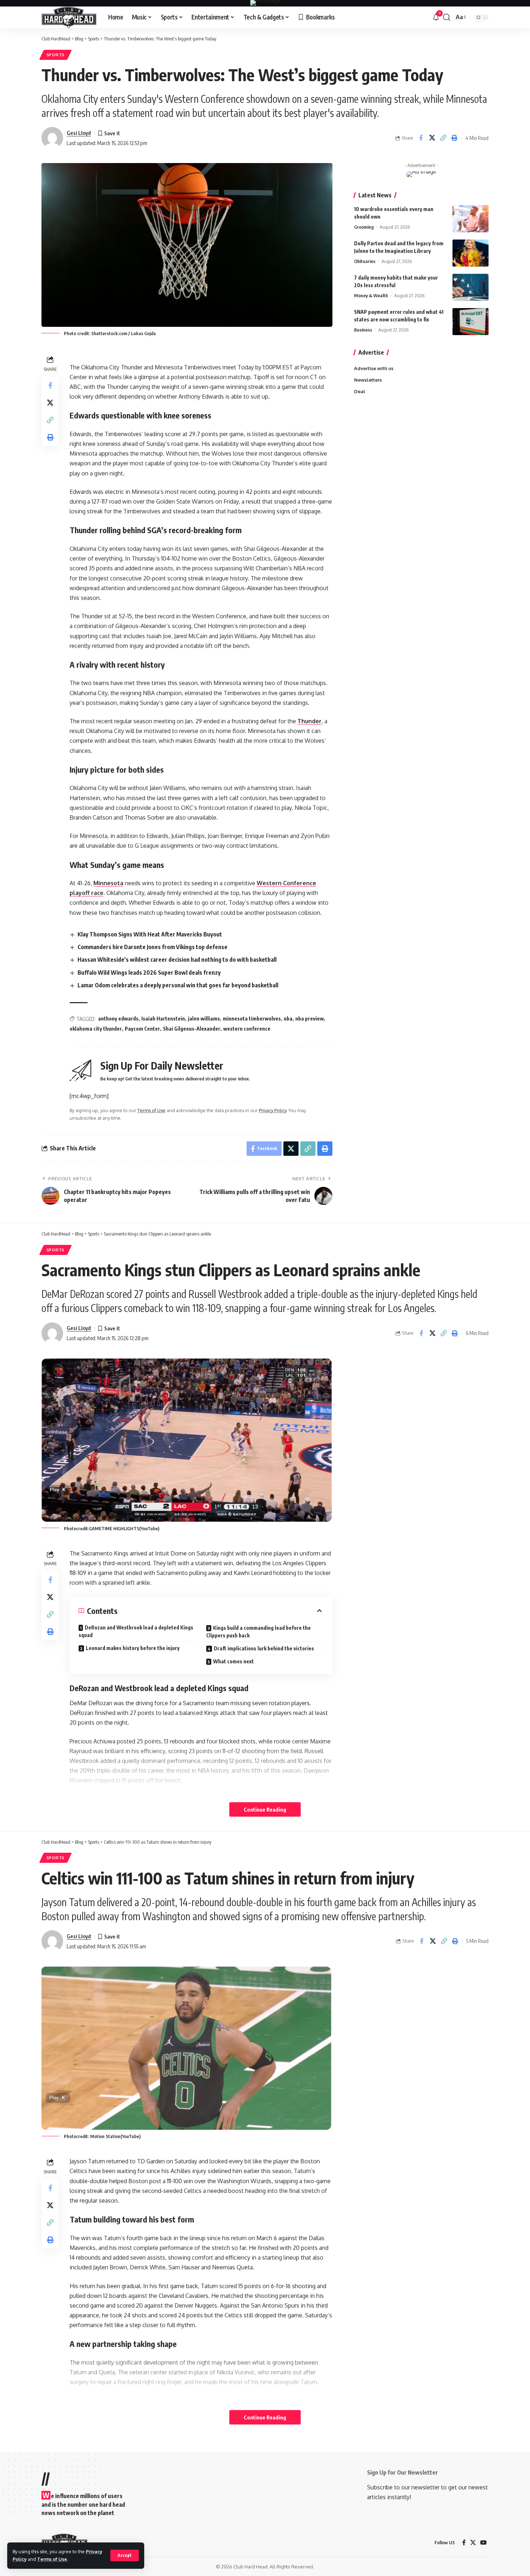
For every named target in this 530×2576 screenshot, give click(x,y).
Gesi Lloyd (79, 133)
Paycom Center (142, 1029)
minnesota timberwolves (252, 1019)
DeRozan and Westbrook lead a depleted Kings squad (136, 1631)
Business (363, 330)
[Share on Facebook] (421, 138)
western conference (247, 1029)
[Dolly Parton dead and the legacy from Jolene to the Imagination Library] (471, 253)
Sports (56, 55)
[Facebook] (464, 2543)
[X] (473, 2543)
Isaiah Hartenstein (163, 1019)
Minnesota (108, 883)
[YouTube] (483, 2543)
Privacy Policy (273, 1110)
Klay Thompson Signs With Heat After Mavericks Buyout (150, 934)
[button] (125, 2555)
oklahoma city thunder (96, 1029)
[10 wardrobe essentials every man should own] (471, 219)
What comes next (233, 1661)
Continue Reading (265, 1809)
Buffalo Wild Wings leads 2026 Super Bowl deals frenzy (149, 973)
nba (288, 1019)
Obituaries (365, 261)
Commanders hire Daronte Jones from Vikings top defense (153, 947)
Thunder (310, 721)
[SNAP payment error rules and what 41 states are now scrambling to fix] (471, 322)
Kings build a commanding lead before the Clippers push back (259, 1632)
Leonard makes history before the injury (133, 1648)
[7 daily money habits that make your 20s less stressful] (471, 287)
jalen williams (204, 1019)
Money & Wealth (371, 295)
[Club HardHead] (69, 17)
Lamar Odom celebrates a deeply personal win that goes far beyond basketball (178, 985)
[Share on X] (432, 138)
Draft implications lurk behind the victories (264, 1648)
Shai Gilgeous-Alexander (192, 1029)
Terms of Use (52, 2559)
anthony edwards (118, 1019)
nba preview (310, 1019)
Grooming (364, 227)
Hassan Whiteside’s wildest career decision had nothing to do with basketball (177, 960)
